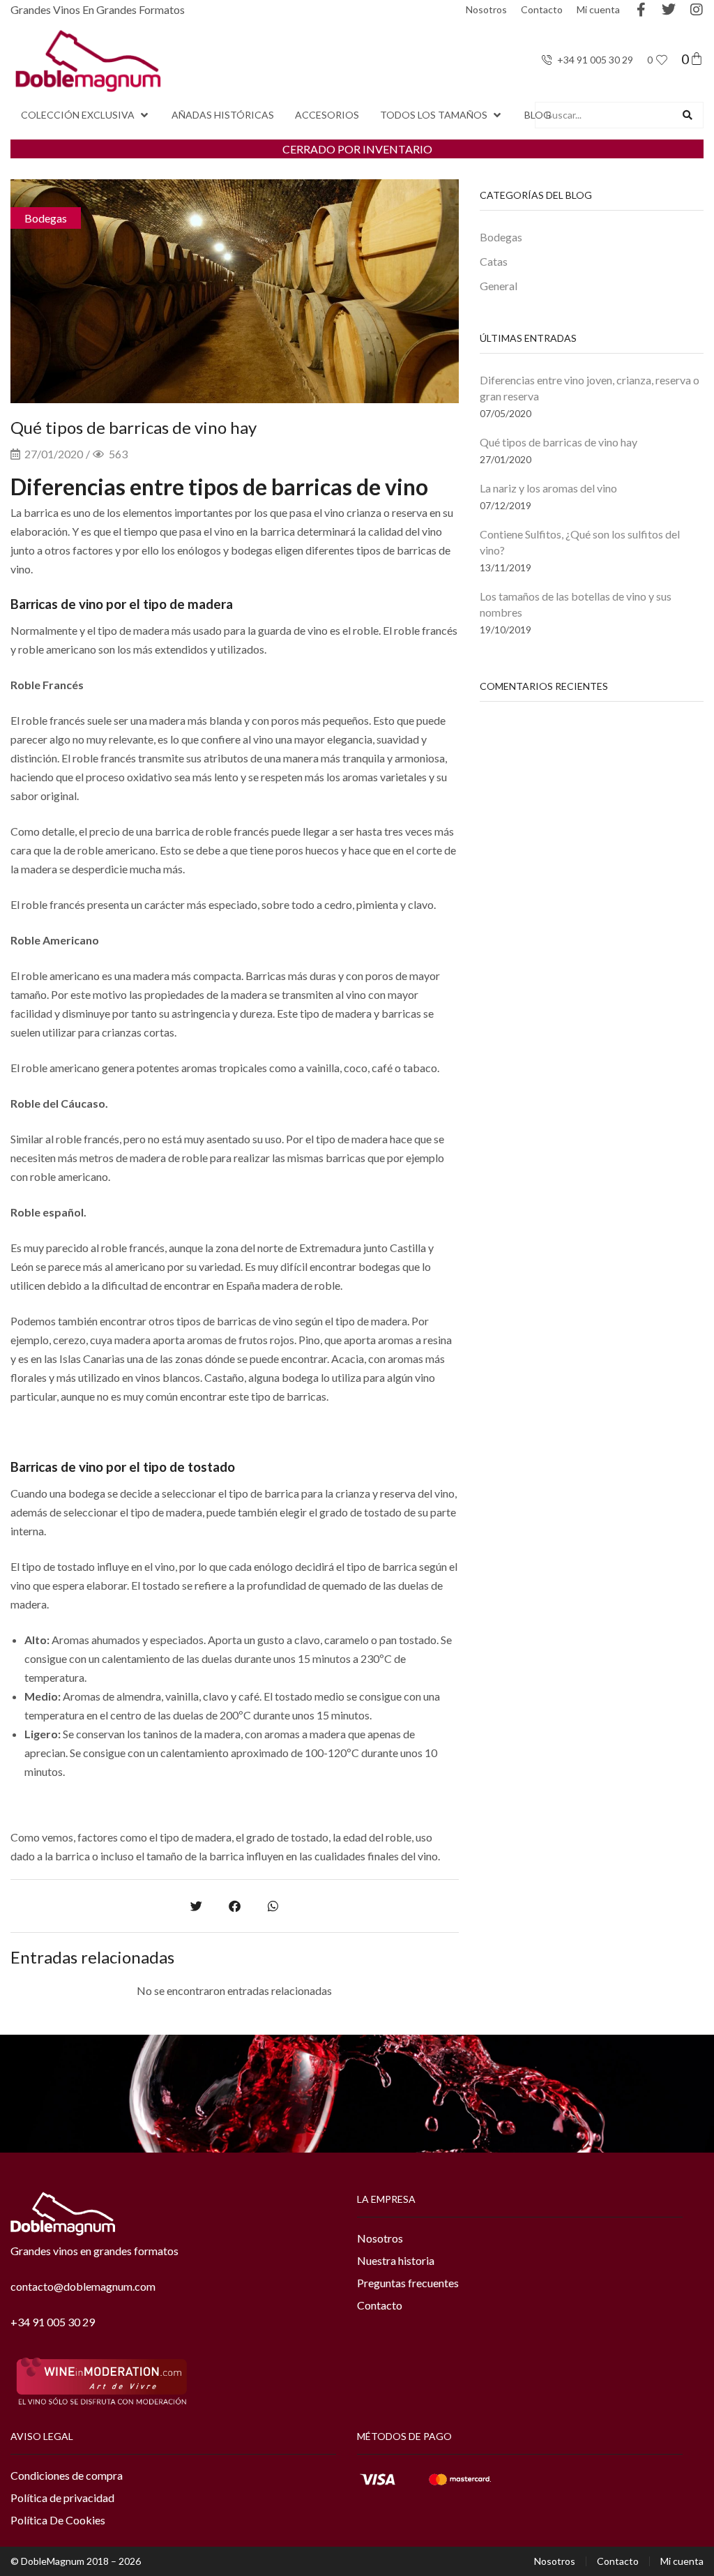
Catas (494, 261)
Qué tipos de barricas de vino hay (559, 442)
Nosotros (486, 9)
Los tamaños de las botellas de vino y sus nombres (576, 604)
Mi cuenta (598, 9)
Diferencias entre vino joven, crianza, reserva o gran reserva (590, 388)
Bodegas (46, 218)
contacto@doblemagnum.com (83, 2286)
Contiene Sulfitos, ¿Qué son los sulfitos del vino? (580, 542)
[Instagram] (697, 10)
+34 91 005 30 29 (53, 2322)
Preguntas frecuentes (408, 2283)
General (499, 286)
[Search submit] (688, 115)
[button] (86, 115)
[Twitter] (669, 10)
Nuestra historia (396, 2260)
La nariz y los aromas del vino (548, 488)
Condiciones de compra (67, 2475)
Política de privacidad (62, 2498)
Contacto (542, 9)
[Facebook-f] (641, 10)
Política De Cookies (58, 2520)
